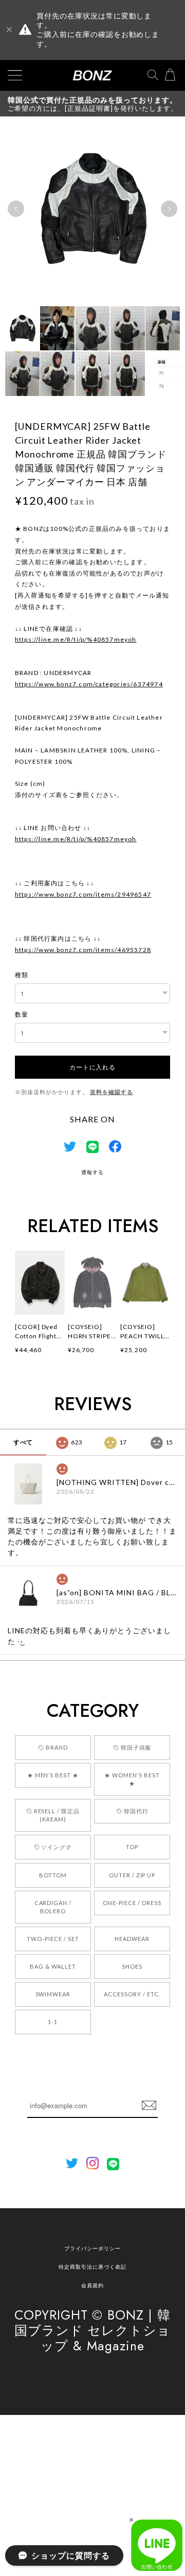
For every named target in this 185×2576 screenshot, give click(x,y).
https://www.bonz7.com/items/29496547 (83, 894)
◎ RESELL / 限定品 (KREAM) (53, 1815)
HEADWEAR (132, 1939)
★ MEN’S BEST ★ (53, 1775)
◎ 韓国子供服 (132, 1747)
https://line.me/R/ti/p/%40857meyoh (76, 639)
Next (169, 209)
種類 (22, 975)
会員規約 (92, 2285)
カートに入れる (92, 1067)
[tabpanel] (92, 209)
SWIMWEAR (53, 1994)
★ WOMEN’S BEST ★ (132, 1779)
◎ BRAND (53, 1747)
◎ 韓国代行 (132, 1811)
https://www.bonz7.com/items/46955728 (83, 950)
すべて (23, 1442)
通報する (92, 1172)
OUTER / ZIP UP (132, 1875)
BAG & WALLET (53, 1966)
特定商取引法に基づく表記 (92, 2267)
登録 (149, 2106)
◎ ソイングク (53, 1847)
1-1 (53, 2022)
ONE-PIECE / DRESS (132, 1903)
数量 (22, 1014)
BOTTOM (53, 1875)
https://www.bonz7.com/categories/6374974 (89, 684)
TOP (132, 1847)
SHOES (132, 1966)
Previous (16, 209)
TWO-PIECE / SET (53, 1939)
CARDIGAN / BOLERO (53, 1907)
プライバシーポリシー (92, 2248)
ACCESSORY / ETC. (132, 1994)
